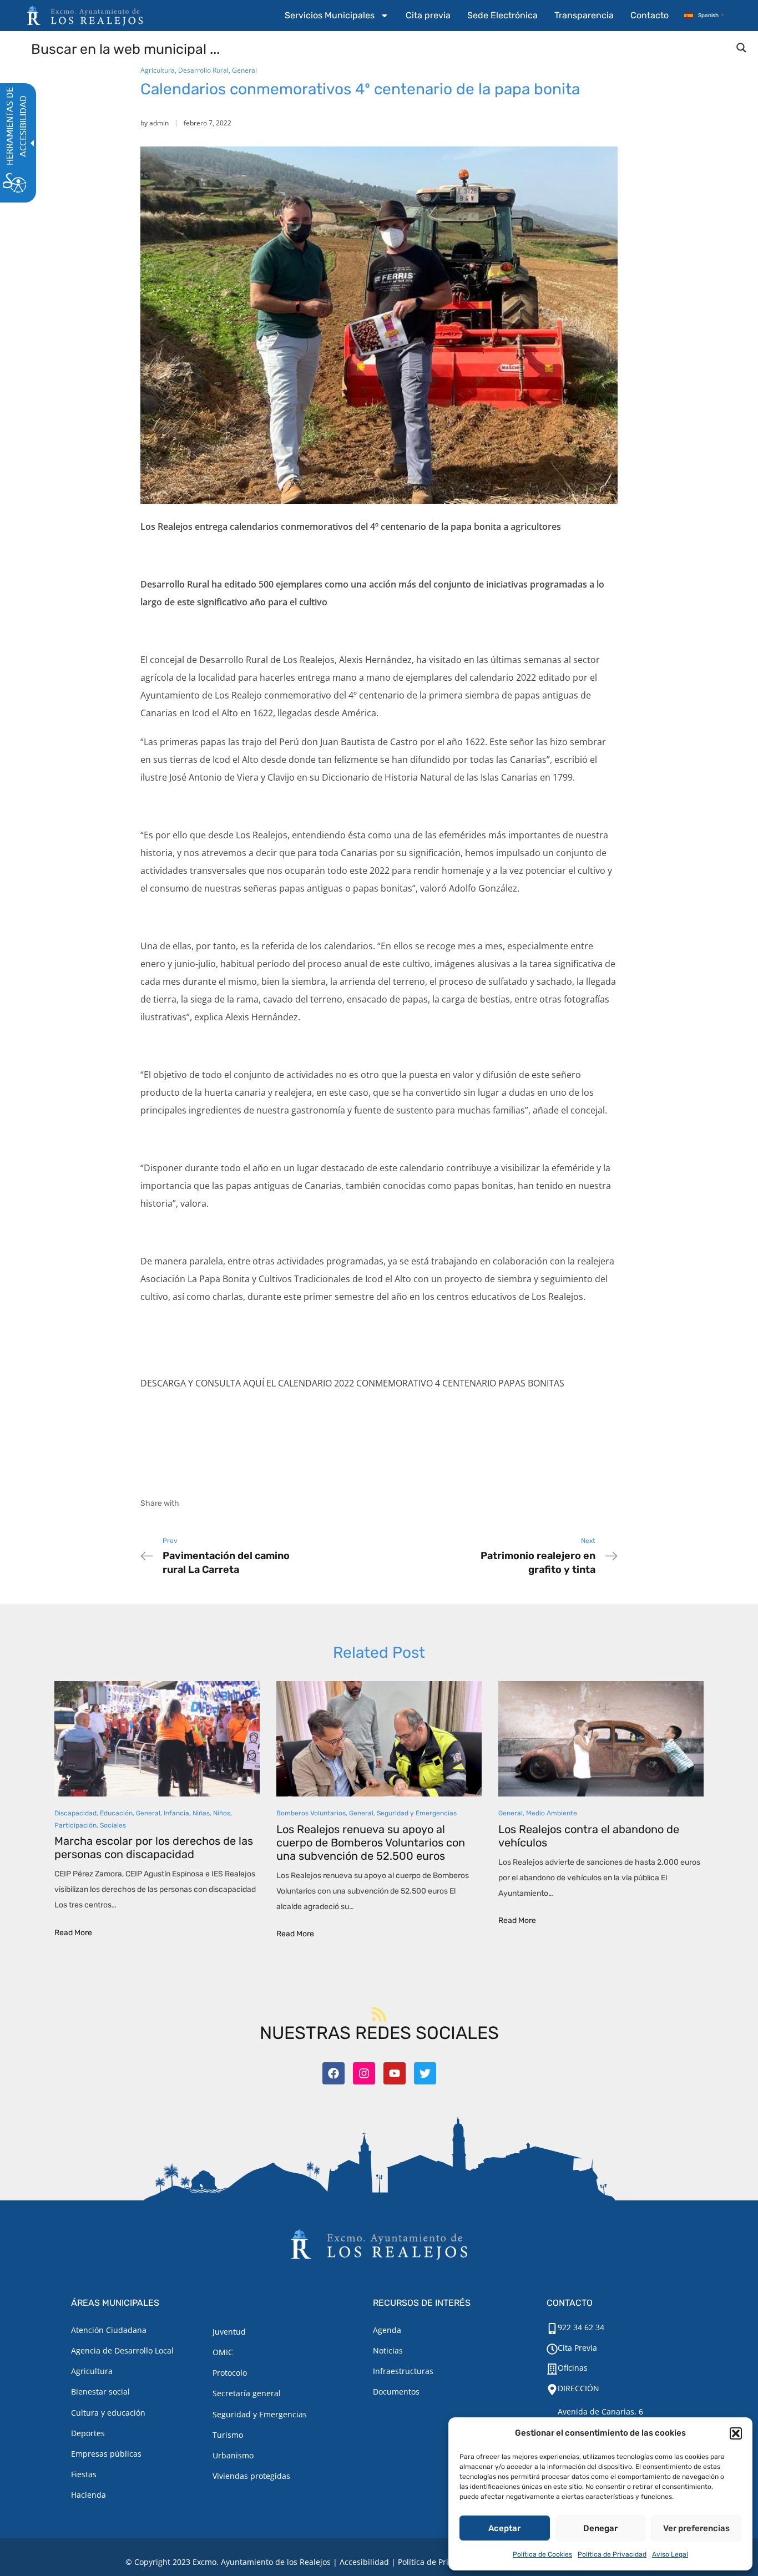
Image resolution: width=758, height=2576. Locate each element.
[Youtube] (395, 2073)
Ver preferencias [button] (696, 2528)
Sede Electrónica (502, 15)
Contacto (650, 15)
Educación (116, 1813)
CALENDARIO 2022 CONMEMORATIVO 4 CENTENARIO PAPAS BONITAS (421, 1383)
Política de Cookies (542, 2554)
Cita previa (428, 15)
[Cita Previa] (552, 2349)
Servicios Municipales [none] (330, 15)
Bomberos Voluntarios (311, 1813)
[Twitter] (425, 2073)
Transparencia (584, 15)
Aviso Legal (670, 2554)
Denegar (600, 2528)
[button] (736, 2433)
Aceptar (504, 2528)
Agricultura (158, 70)
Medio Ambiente (552, 1813)
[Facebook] (333, 2073)
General (244, 70)
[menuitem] (337, 16)
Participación (75, 1825)
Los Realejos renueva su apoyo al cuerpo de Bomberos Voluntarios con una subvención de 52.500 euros (371, 1843)
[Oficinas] (552, 2369)
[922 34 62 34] (552, 2329)
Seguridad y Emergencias (417, 1813)
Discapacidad (75, 1813)
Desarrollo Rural (203, 70)
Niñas (201, 1813)
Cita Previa (577, 2348)
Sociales (113, 1825)
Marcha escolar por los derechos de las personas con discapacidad (154, 1848)
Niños (222, 1813)
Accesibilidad (364, 2562)
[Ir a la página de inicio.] (85, 16)
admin (159, 123)
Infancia (176, 1813)
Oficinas (573, 2368)
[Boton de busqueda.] (741, 48)
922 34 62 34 (581, 2327)
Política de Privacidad (612, 2554)
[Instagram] (364, 2073)
